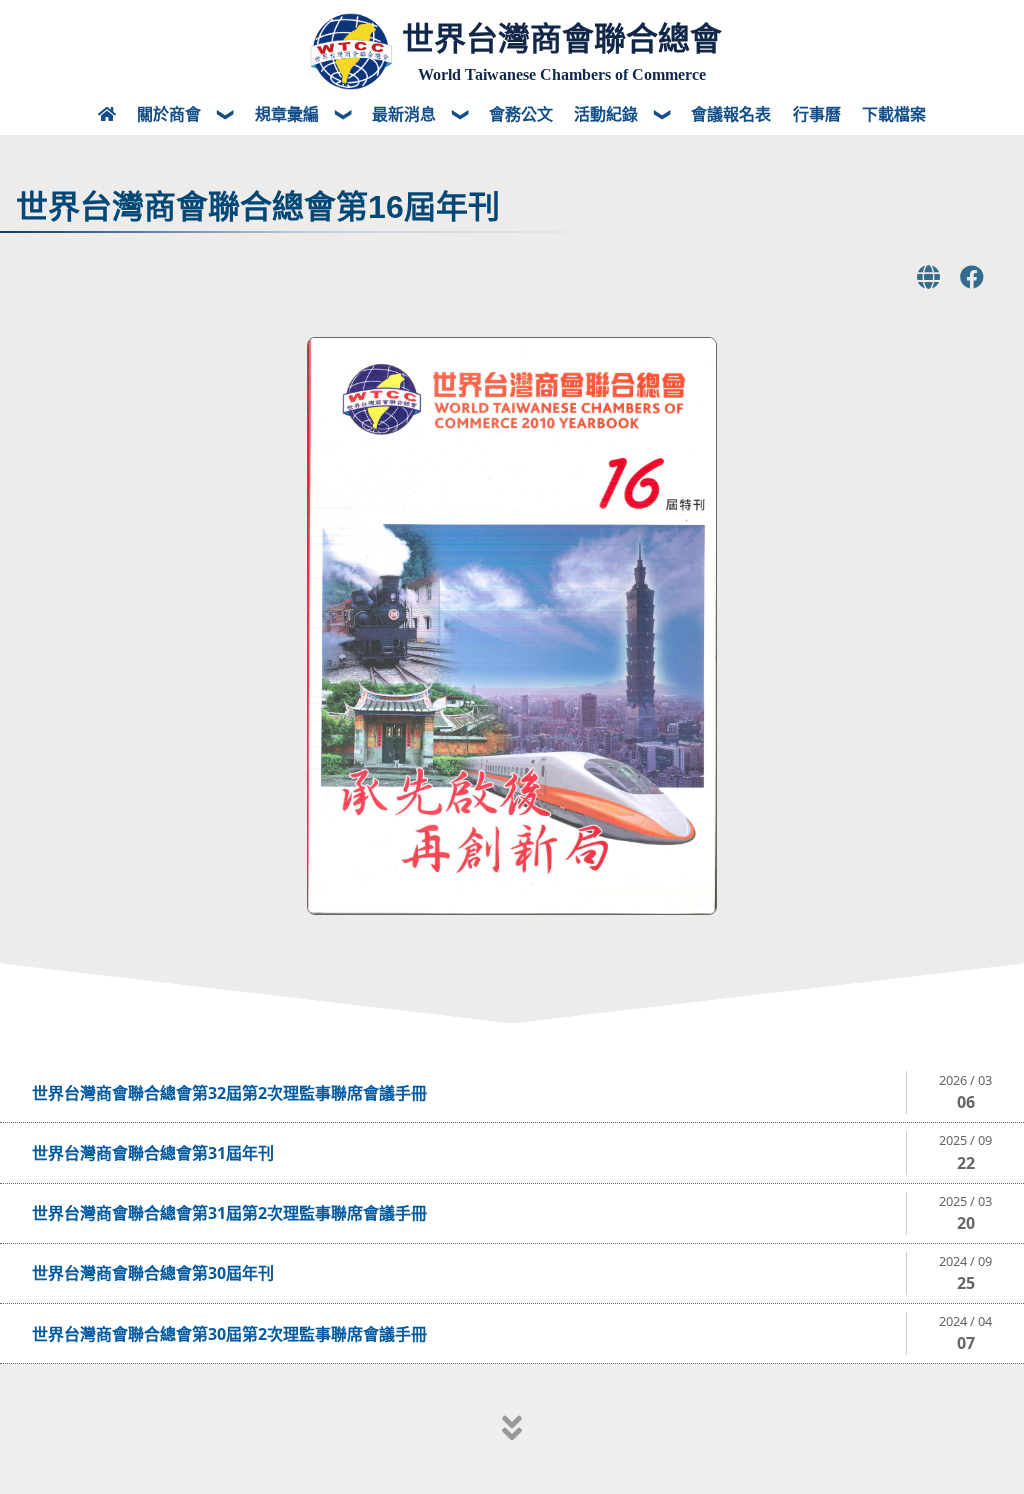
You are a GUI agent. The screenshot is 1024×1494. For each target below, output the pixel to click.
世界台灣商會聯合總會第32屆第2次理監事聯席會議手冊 (229, 1093)
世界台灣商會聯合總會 (562, 39)
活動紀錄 (608, 114)
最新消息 (406, 114)
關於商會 (171, 114)
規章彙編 (289, 114)
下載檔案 (894, 114)
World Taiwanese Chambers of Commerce (562, 74)
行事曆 (817, 114)
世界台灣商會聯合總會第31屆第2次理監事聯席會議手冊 (229, 1213)
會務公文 (521, 114)
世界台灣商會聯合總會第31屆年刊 (153, 1153)
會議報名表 (731, 114)
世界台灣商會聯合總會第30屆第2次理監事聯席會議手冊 (229, 1334)
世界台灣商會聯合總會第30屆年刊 (153, 1273)
